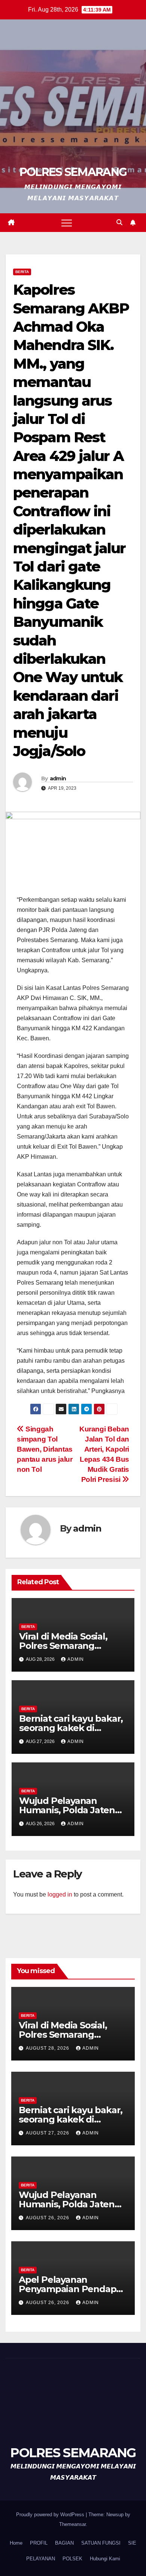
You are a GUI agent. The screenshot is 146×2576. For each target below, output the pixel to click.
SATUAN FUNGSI (101, 2543)
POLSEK (72, 2559)
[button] (119, 222)
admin (58, 778)
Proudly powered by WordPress (51, 2515)
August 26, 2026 (48, 2218)
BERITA (22, 272)
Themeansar (72, 2524)
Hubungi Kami (105, 2559)
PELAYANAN (41, 2559)
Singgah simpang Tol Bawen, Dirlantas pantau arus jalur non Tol (45, 1449)
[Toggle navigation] (67, 223)
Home (16, 2543)
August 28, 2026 (48, 2048)
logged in (60, 1894)
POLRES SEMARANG (73, 172)
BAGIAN (64, 2543)
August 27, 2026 (48, 2133)
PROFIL (39, 2543)
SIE (132, 2543)
